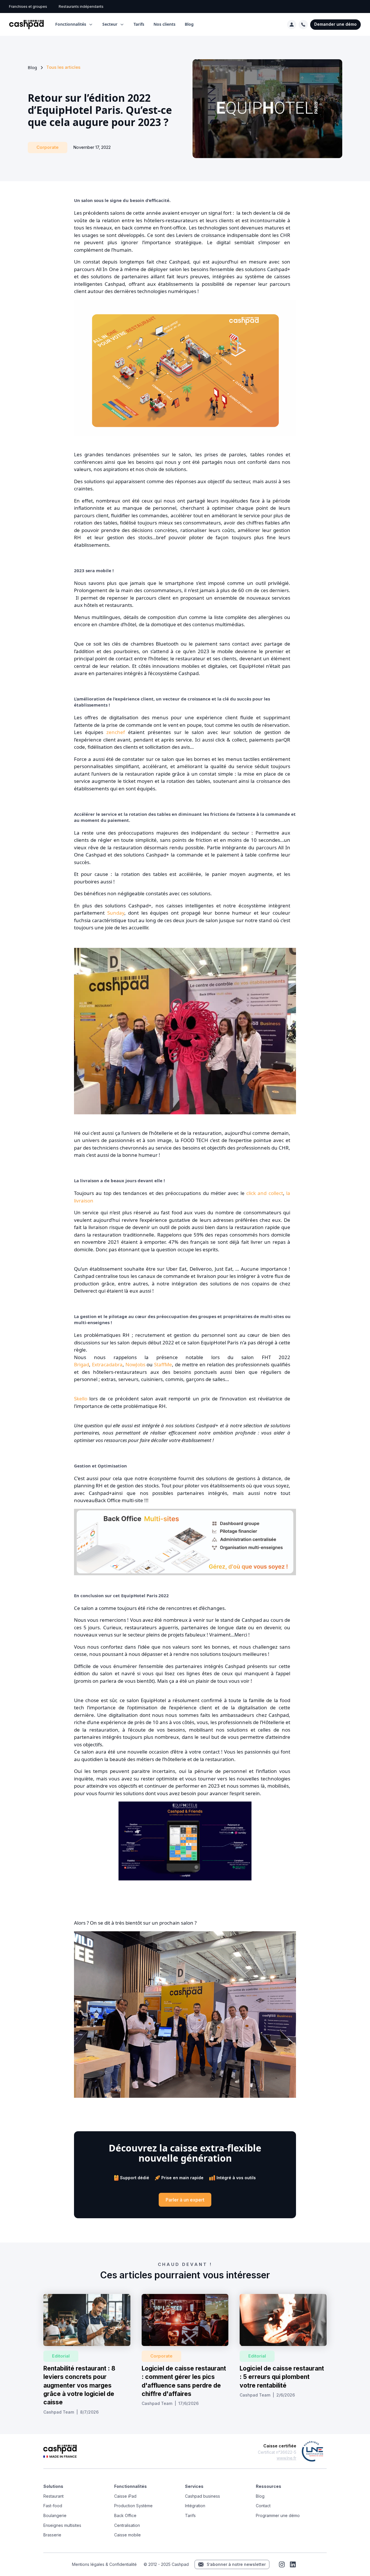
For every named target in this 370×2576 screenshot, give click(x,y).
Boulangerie (55, 2515)
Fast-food (53, 2506)
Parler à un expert (185, 2200)
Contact (263, 2506)
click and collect (265, 1193)
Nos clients (164, 24)
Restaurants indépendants (81, 7)
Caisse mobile (127, 2535)
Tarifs (139, 24)
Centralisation (127, 2525)
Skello (81, 1399)
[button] (74, 24)
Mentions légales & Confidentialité (104, 2564)
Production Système (133, 2506)
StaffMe (163, 1364)
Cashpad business (202, 2496)
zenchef (117, 732)
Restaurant (53, 2496)
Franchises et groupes (28, 7)
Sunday (116, 913)
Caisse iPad (125, 2496)
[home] (26, 25)
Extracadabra (107, 1364)
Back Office (125, 2515)
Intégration (195, 2506)
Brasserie (52, 2535)
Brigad (82, 1364)
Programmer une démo (278, 2515)
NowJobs (135, 1364)
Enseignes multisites (62, 2525)
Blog (189, 24)
